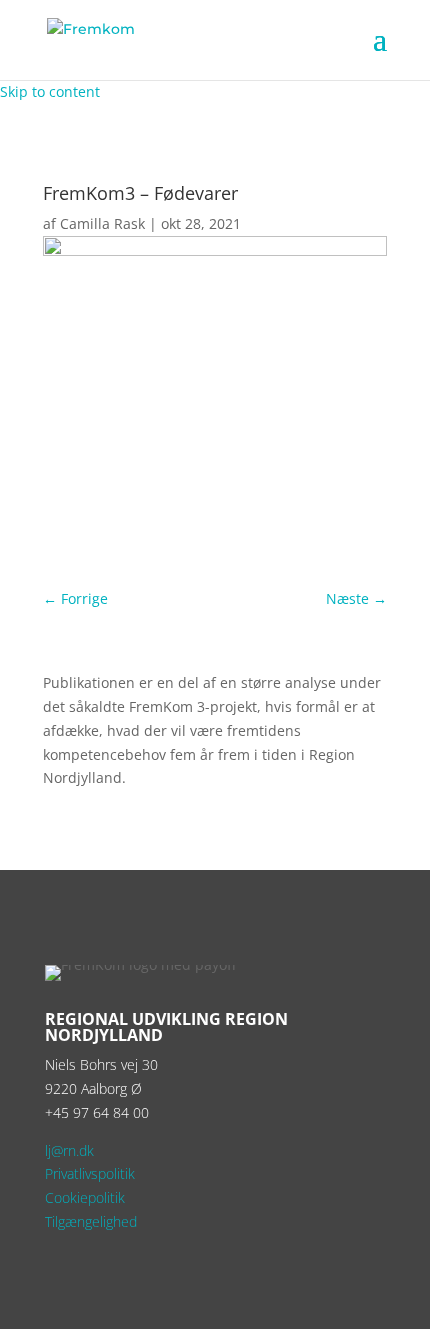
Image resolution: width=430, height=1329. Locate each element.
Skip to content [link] (50, 91)
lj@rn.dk (69, 1150)
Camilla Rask (102, 223)
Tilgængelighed (91, 1221)
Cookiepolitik (85, 1197)
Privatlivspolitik (90, 1173)
